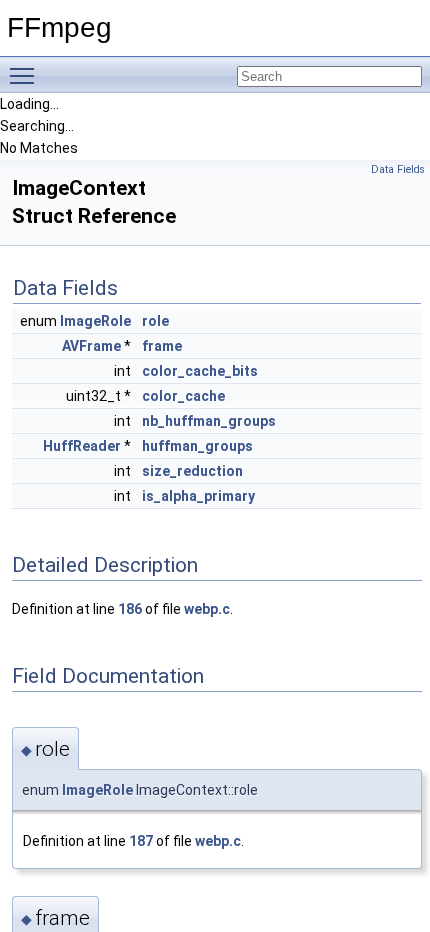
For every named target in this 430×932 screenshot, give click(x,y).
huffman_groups (197, 446)
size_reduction (192, 471)
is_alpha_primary (198, 496)
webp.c (207, 609)
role (155, 321)
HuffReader (82, 446)
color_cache (183, 396)
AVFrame (91, 346)
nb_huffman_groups (209, 421)
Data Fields (398, 169)
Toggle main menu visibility (26, 75)
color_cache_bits (200, 371)
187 (141, 841)
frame (162, 346)
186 (130, 609)
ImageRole (95, 321)
